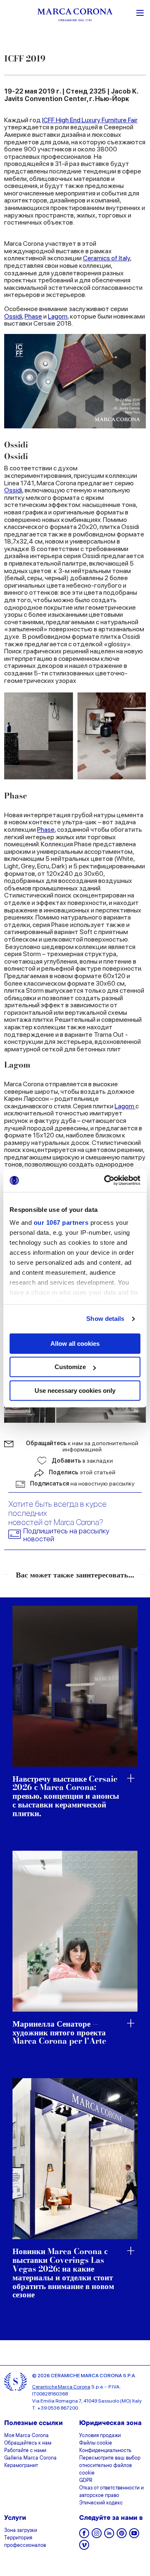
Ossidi (13, 316)
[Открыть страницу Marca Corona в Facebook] (84, 2536)
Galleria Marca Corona (30, 2458)
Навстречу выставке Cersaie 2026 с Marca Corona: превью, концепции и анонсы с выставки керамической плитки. (66, 1797)
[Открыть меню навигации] (140, 12)
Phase (33, 316)
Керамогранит (21, 2466)
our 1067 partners (61, 1222)
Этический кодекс (101, 2503)
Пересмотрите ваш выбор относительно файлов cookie (110, 2466)
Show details (105, 1319)
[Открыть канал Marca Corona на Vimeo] (84, 2548)
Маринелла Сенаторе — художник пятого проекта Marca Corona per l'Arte (59, 2033)
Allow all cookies (75, 1344)
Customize (70, 1367)
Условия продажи (100, 2436)
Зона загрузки (21, 2531)
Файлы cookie (96, 2443)
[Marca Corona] (75, 16)
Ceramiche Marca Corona (61, 2387)
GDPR (86, 2481)
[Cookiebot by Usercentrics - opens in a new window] (106, 1180)
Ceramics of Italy (106, 258)
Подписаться (82, 1483)
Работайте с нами (25, 2451)
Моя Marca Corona (26, 2436)
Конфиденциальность (105, 2451)
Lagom (58, 316)
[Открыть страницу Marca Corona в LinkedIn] (109, 2536)
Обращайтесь (82, 1446)
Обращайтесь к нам (28, 2443)
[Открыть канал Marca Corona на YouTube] (134, 2536)
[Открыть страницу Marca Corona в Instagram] (97, 2536)
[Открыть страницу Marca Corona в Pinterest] (122, 2536)
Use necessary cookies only (75, 1391)
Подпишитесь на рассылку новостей (66, 1535)
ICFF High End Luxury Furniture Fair (90, 120)
